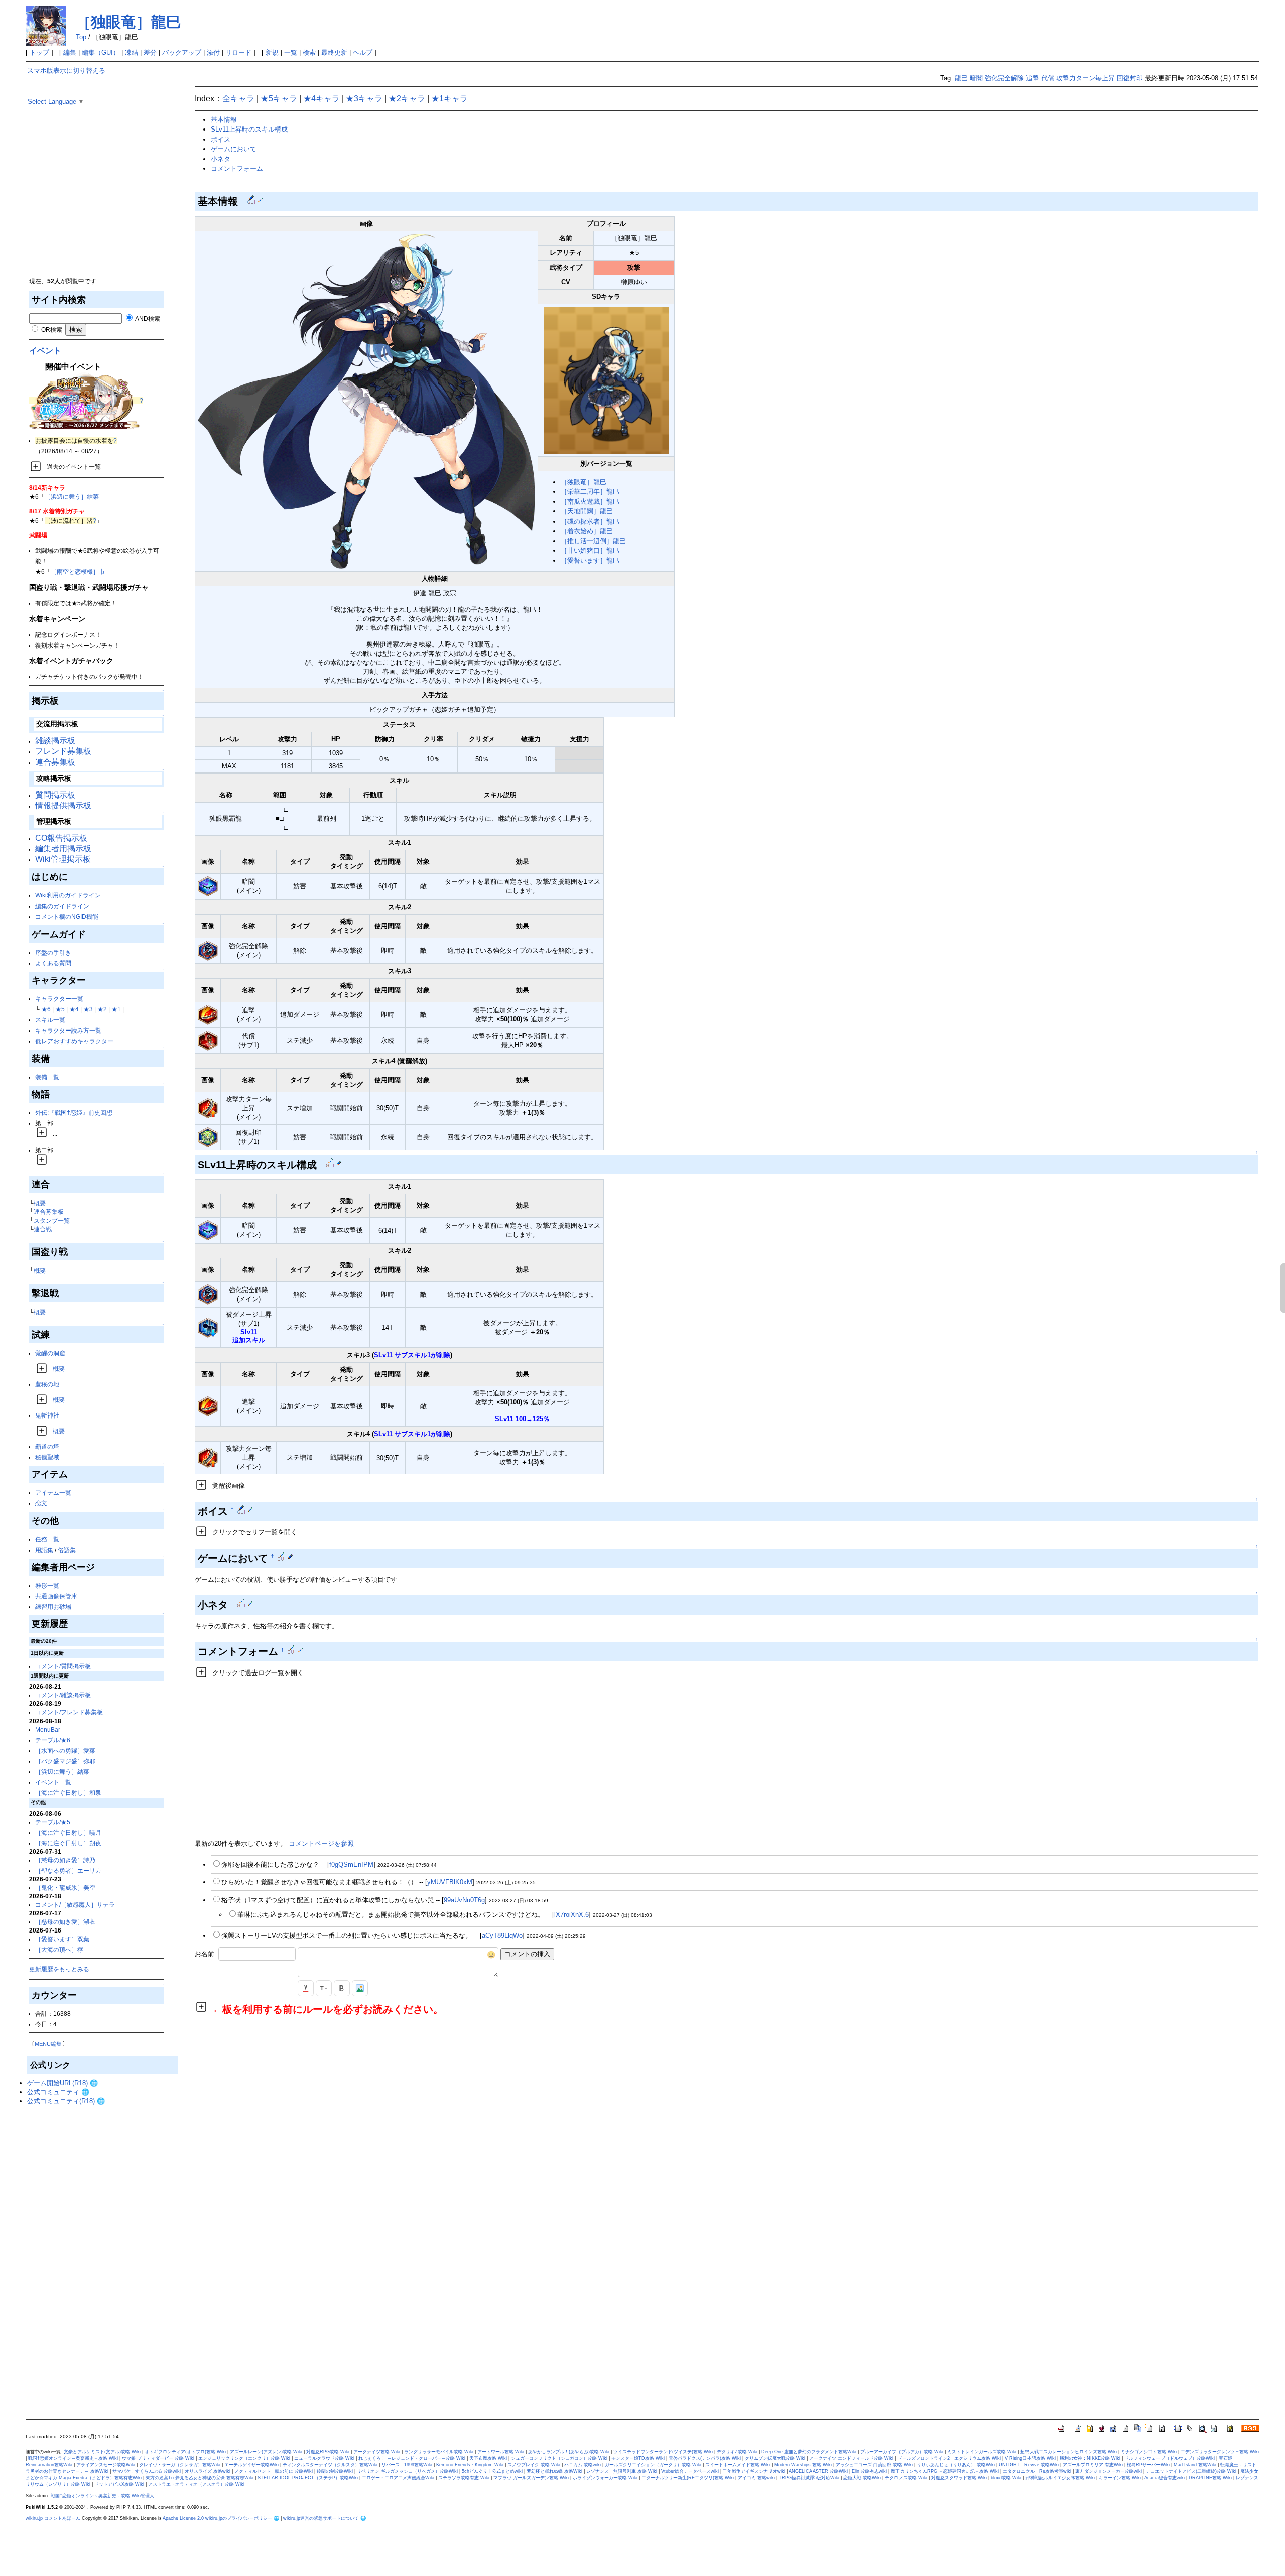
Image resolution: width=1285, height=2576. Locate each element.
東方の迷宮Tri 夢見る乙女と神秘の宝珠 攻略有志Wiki (200, 2478)
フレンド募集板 (63, 751)
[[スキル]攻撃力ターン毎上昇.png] (208, 1108)
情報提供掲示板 (63, 805)
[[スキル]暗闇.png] (208, 886)
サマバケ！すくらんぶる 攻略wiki (147, 2471)
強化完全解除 (1004, 78)
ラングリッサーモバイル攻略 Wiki (439, 2452)
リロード (238, 52)
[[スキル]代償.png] (208, 1040)
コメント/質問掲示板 (63, 1666)
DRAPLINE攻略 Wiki (1210, 2478)
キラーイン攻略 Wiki (1120, 2478)
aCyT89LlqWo (502, 1935)
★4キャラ (322, 99)
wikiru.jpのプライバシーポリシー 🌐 (242, 2518)
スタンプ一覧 (52, 1220)
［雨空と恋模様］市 (78, 571)
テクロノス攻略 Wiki (906, 2478)
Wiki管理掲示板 (63, 859)
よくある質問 (53, 963)
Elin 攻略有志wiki (869, 2471)
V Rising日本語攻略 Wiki (1030, 2458)
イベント (45, 351)
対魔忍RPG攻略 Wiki (328, 2452)
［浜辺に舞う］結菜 (72, 497)
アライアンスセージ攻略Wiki (106, 2465)
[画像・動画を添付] (360, 1988)
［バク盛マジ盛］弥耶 (65, 1761)
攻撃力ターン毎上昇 (1085, 78)
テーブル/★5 (53, 1822)
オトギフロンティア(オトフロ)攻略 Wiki (185, 2452)
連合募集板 (55, 762)
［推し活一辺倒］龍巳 (593, 541)
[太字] (342, 1988)
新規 (272, 52)
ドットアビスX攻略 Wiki (119, 2484)
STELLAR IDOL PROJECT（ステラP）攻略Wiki (308, 2478)
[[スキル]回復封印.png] (208, 1137)
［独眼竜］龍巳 (128, 22)
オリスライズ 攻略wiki (208, 2471)
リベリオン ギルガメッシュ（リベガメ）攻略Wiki (407, 2471)
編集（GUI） (101, 52)
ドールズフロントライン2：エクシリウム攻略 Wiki (949, 2458)
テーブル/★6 (53, 1740)
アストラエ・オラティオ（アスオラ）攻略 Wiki (196, 2484)
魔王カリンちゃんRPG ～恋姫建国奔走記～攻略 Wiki (945, 2471)
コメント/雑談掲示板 (63, 1695)
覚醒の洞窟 (50, 1353)
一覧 (291, 52)
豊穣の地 (47, 1384)
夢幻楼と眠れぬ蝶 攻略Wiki (554, 2471)
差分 (150, 52)
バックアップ (182, 52)
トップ (39, 52)
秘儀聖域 (47, 1457)
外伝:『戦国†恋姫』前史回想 (74, 1113)
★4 (74, 1009)
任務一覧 (47, 1539)
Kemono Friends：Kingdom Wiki (470, 2465)
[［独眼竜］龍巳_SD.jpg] (606, 380)
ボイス (221, 139)
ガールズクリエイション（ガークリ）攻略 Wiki (653, 2465)
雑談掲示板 (55, 741)
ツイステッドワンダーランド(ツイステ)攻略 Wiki (663, 2452)
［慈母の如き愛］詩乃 (65, 1860)
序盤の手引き (53, 952)
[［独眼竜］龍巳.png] (366, 401)
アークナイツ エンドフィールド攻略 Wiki (851, 2458)
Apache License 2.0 (183, 2518)
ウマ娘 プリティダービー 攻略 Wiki (158, 2458)
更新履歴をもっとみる (59, 1969)
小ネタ (221, 159)
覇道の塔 (47, 1446)
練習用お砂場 (53, 1606)
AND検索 (147, 318)
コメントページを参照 (321, 1843)
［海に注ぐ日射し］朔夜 (68, 1843)
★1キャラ (449, 99)
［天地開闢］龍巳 (587, 511)
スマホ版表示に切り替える (66, 71)
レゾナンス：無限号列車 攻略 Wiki (622, 2471)
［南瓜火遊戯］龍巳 (590, 502)
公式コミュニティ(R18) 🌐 (66, 2101)
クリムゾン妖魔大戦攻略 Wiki (775, 2458)
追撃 (1033, 78)
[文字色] (306, 1988)
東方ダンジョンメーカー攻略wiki (1109, 2471)
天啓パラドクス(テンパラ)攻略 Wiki (705, 2458)
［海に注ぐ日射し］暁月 (68, 1832)
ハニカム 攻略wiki (583, 2465)
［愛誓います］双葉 (62, 1939)
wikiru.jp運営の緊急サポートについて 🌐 (325, 2518)
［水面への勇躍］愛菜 (65, 1751)
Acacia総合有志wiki (1165, 2478)
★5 (60, 1009)
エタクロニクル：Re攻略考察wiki (1037, 2471)
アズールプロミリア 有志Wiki (1093, 2465)
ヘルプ (363, 52)
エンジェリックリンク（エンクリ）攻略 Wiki (244, 2458)
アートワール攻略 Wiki (501, 2452)
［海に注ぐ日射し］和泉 (68, 1793)
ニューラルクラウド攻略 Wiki (324, 2458)
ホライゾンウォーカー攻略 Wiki (605, 2478)
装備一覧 (47, 1077)
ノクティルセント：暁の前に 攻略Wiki (274, 2471)
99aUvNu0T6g (464, 1900)
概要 (40, 1203)
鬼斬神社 (47, 1415)
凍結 (132, 52)
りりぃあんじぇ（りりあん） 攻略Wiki (956, 2465)
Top (81, 37)
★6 (46, 1009)
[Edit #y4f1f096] (331, 1163)
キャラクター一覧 (59, 999)
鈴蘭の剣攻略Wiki (335, 2471)
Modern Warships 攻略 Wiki (803, 2465)
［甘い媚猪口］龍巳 (590, 550)
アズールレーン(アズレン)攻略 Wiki (266, 2452)
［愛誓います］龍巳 (590, 560)
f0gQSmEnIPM (351, 1864)
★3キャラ (364, 99)
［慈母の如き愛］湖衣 (65, 1922)
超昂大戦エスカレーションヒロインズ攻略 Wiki (1069, 2452)
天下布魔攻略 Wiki (488, 2458)
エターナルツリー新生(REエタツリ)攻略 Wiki (688, 2478)
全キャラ (238, 99)
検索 (309, 52)
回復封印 (1130, 78)
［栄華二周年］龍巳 (590, 492)
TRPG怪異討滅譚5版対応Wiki (809, 2478)
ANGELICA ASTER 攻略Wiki (818, 2471)
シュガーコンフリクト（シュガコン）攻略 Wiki (559, 2458)
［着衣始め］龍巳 (587, 531)
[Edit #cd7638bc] (292, 1650)
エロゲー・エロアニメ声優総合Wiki (398, 2478)
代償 (1048, 78)
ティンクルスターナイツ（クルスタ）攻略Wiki (330, 2465)
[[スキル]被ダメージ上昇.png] (208, 1327)
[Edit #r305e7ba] (282, 1556)
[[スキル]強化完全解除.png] (208, 950)
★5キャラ (279, 99)
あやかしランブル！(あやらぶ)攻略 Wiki (569, 2452)
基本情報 (224, 120)
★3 (88, 1009)
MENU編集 (48, 2044)
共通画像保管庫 (56, 1596)
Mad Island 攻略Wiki (1195, 2465)
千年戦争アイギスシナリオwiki (754, 2471)
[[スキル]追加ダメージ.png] (208, 1014)
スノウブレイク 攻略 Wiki (534, 2465)
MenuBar (48, 1729)
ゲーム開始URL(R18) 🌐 (62, 2083)
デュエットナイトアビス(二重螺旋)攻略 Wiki (1191, 2471)
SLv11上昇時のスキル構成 (249, 129)
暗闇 (976, 78)
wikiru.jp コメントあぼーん (53, 2518)
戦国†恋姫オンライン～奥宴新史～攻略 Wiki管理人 (102, 2496)
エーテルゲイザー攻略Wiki (251, 2465)
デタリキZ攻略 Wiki (737, 2452)
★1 (116, 1009)
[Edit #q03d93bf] (242, 1509)
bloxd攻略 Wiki (1006, 2478)
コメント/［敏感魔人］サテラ (75, 1905)
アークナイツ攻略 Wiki (377, 2452)
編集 (70, 52)
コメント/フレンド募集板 (69, 1712)
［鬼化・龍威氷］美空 (65, 1888)
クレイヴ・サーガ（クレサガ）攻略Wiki (180, 2465)
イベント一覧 (53, 1782)
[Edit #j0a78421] (242, 1603)
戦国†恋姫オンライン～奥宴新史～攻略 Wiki (73, 2458)
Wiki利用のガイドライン (68, 895)
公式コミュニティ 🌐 (58, 2092)
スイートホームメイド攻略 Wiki (738, 2465)
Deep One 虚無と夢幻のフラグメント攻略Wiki (809, 2452)
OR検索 (51, 330)
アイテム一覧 (53, 1493)
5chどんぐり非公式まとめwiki (492, 2471)
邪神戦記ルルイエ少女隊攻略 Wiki (1060, 2478)
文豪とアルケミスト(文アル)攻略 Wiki (102, 2452)
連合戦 (43, 1229)
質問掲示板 (55, 795)
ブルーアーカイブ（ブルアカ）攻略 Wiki (902, 2452)
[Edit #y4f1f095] (252, 200)
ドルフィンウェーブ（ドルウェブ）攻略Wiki (1170, 2458)
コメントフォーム (237, 168)
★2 (102, 1009)
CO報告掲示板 (61, 838)
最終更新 (334, 52)
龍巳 (961, 78)
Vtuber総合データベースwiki (690, 2471)
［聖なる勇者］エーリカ (68, 1871)
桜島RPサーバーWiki (1148, 2465)
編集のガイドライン (62, 906)
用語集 (44, 1550)
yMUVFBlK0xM (450, 1882)
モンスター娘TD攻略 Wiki (638, 2458)
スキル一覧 (50, 1020)
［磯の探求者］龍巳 (590, 521)
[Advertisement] (102, 206)
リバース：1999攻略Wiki (407, 2465)
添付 (213, 52)
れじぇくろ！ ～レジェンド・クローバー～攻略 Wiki (412, 2458)
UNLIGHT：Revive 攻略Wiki (1029, 2465)
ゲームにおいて (234, 149)
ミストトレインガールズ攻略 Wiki (982, 2452)
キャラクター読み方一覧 (68, 1030)
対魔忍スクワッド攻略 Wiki (959, 2478)
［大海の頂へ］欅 (59, 1949)
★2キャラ (407, 99)
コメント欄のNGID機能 (67, 916)
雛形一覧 (47, 1585)
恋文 (41, 1503)
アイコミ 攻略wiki (756, 2478)
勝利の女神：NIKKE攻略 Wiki (1090, 2458)
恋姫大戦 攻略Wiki (862, 2478)
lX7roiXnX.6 (571, 1915)
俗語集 (67, 1550)
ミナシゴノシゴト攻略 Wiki (1149, 2452)
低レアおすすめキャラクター (74, 1041)
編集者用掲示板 (63, 849)
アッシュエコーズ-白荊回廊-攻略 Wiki (874, 2465)
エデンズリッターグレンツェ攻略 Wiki (1220, 2452)
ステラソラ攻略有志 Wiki (464, 2478)
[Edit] (260, 200)
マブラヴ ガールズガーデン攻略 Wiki (531, 2478)
